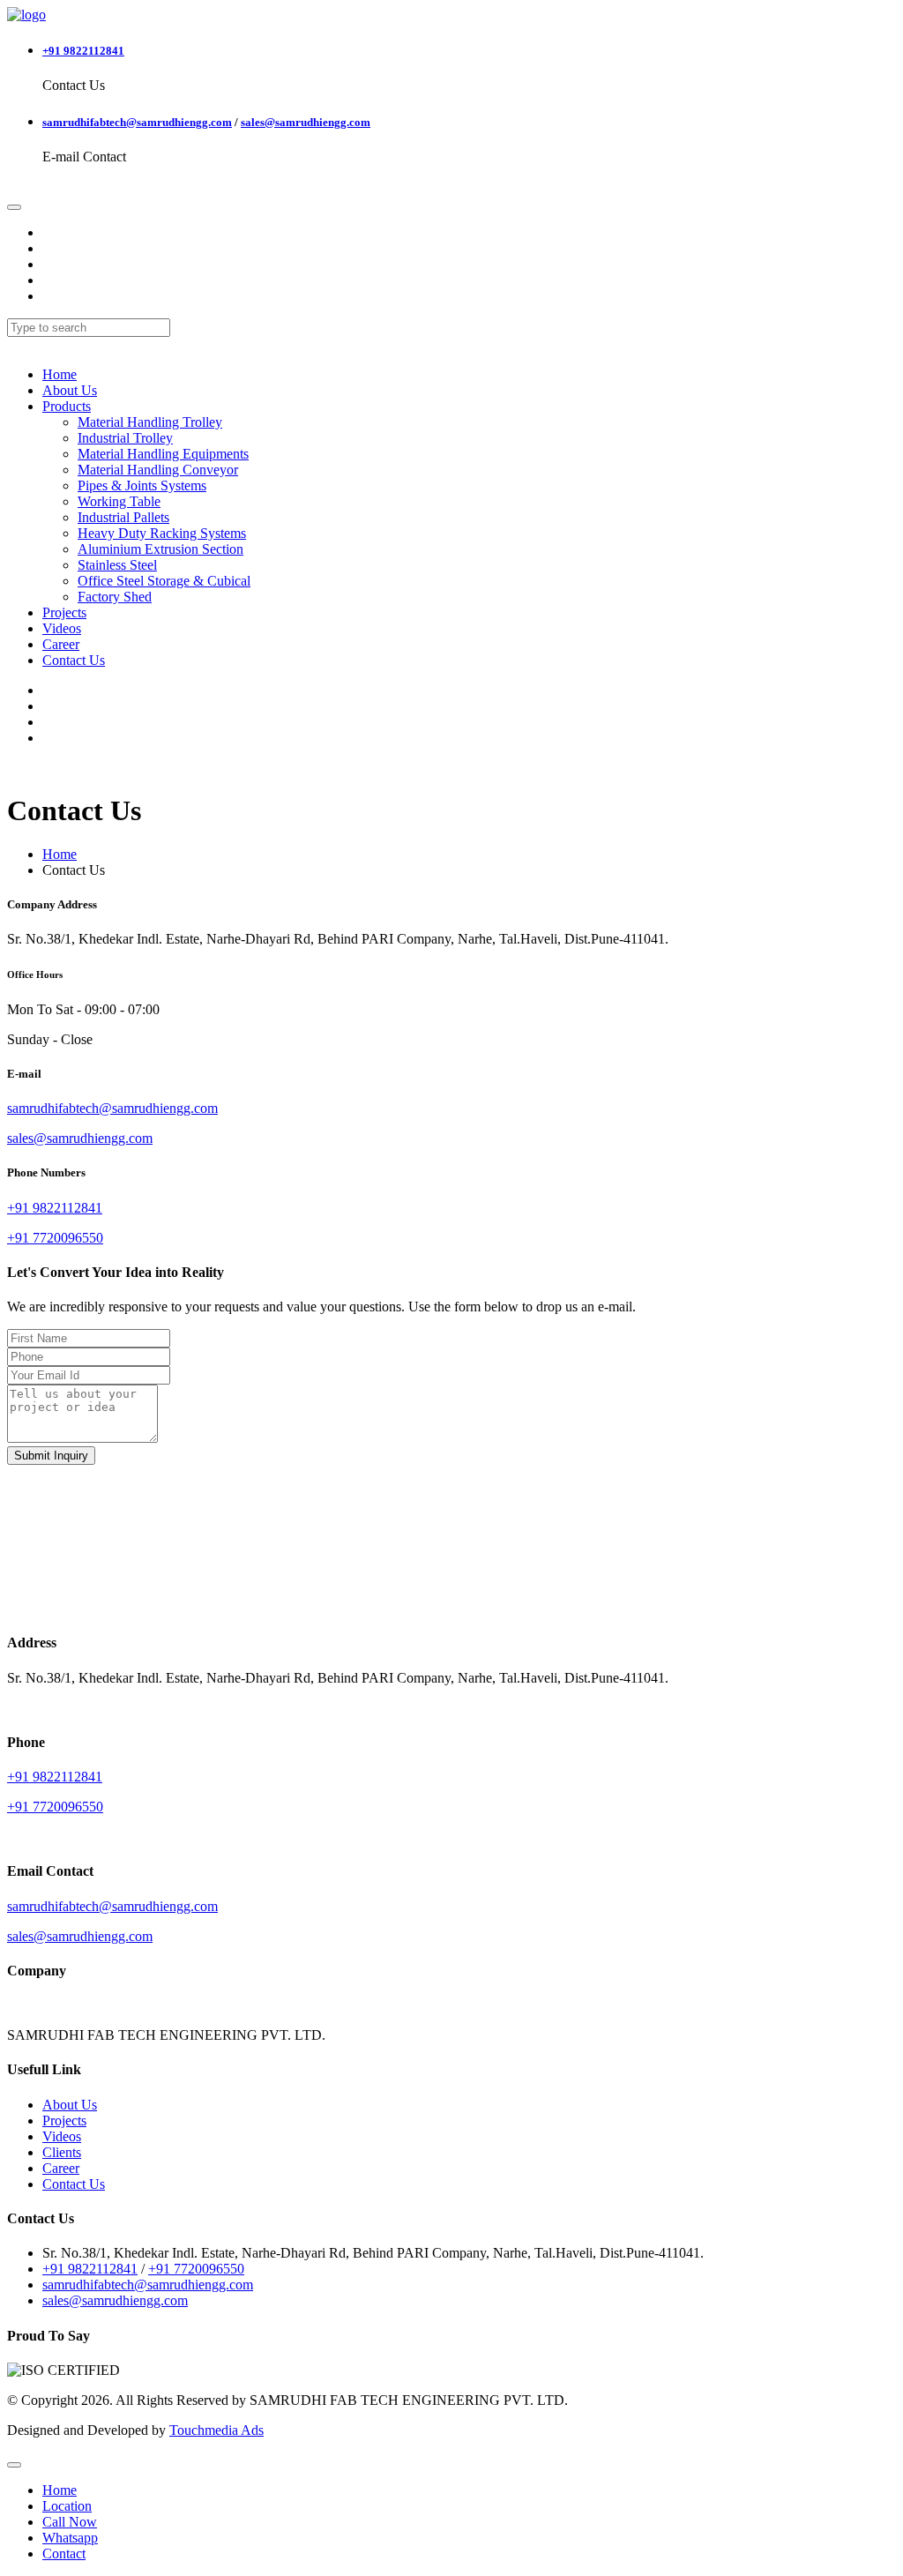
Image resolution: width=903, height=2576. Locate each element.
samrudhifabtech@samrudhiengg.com (137, 122)
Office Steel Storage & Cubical (164, 581)
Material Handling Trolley (150, 422)
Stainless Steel (117, 565)
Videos (62, 628)
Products (67, 406)
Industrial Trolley (125, 438)
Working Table (119, 501)
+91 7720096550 (196, 2269)
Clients (62, 2152)
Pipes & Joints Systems (142, 485)
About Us (70, 390)
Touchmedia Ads (216, 2430)
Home (60, 374)
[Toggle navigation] (14, 207)
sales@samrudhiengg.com (306, 122)
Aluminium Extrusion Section (160, 549)
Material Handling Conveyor (158, 470)
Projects (64, 612)
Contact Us (74, 660)
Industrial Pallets (123, 517)
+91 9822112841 (83, 51)
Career (61, 644)
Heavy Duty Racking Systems (162, 533)
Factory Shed (115, 597)
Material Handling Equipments (163, 454)
